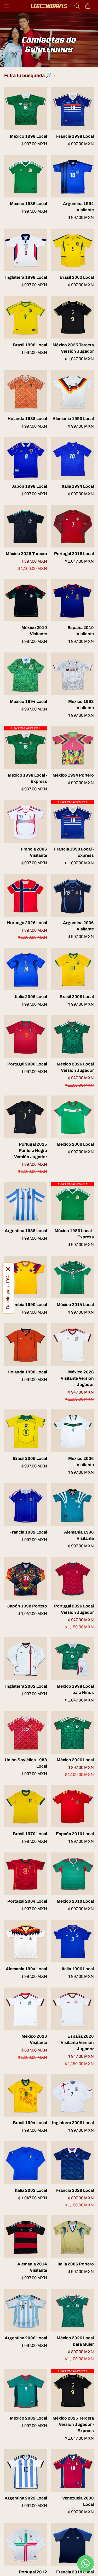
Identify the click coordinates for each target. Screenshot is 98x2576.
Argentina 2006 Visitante (78, 926)
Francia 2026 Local (75, 2190)
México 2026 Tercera (26, 554)
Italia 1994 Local (78, 486)
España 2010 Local (75, 1834)
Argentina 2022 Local (26, 2498)
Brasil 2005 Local (30, 1458)
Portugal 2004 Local (27, 1901)
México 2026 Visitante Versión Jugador (77, 1378)
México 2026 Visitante (34, 2039)
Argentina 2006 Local (26, 2338)
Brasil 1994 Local (30, 2123)
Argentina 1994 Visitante (78, 207)
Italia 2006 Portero (76, 2264)
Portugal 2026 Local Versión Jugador (74, 1609)
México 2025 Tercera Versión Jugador (73, 348)
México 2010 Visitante (34, 631)
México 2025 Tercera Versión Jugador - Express (73, 2424)
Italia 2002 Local (31, 2190)
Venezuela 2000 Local (78, 2501)
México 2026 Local (75, 1760)
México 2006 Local (75, 1144)
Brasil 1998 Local (30, 345)
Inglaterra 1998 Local (26, 277)
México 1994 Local (28, 701)
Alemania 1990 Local (73, 419)
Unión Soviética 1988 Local (26, 1763)
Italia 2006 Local (31, 997)
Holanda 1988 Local (27, 419)
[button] (88, 6)
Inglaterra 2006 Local (73, 2123)
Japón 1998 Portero (27, 1606)
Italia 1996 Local (78, 1969)
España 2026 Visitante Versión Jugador (77, 2042)
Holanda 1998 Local (27, 1372)
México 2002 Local (28, 2418)
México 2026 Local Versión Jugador (75, 1067)
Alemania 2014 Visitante (32, 2267)
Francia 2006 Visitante (34, 852)
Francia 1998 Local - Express (74, 852)
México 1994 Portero (73, 775)
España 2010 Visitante (81, 631)
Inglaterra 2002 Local (26, 1686)
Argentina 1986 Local (26, 1231)
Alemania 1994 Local (26, 1969)
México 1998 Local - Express (27, 778)
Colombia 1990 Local (26, 1305)
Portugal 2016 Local (74, 554)
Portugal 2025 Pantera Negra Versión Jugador (31, 1150)
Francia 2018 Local (75, 2572)
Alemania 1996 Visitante (79, 1535)
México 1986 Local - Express (74, 1234)
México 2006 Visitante (81, 1462)
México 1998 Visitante (81, 705)
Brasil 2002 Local (77, 277)
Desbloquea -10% (8, 1292)
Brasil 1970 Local (30, 1834)
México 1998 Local (28, 136)
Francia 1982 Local (28, 1532)
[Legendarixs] (49, 6)
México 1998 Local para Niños (75, 1689)
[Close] (8, 1269)
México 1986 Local (28, 204)
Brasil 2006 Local (77, 997)
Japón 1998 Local (29, 486)
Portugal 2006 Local (27, 1064)
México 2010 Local (75, 1901)
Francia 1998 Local (75, 136)
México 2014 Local (75, 1305)
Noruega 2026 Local (27, 923)
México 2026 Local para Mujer (75, 2341)
